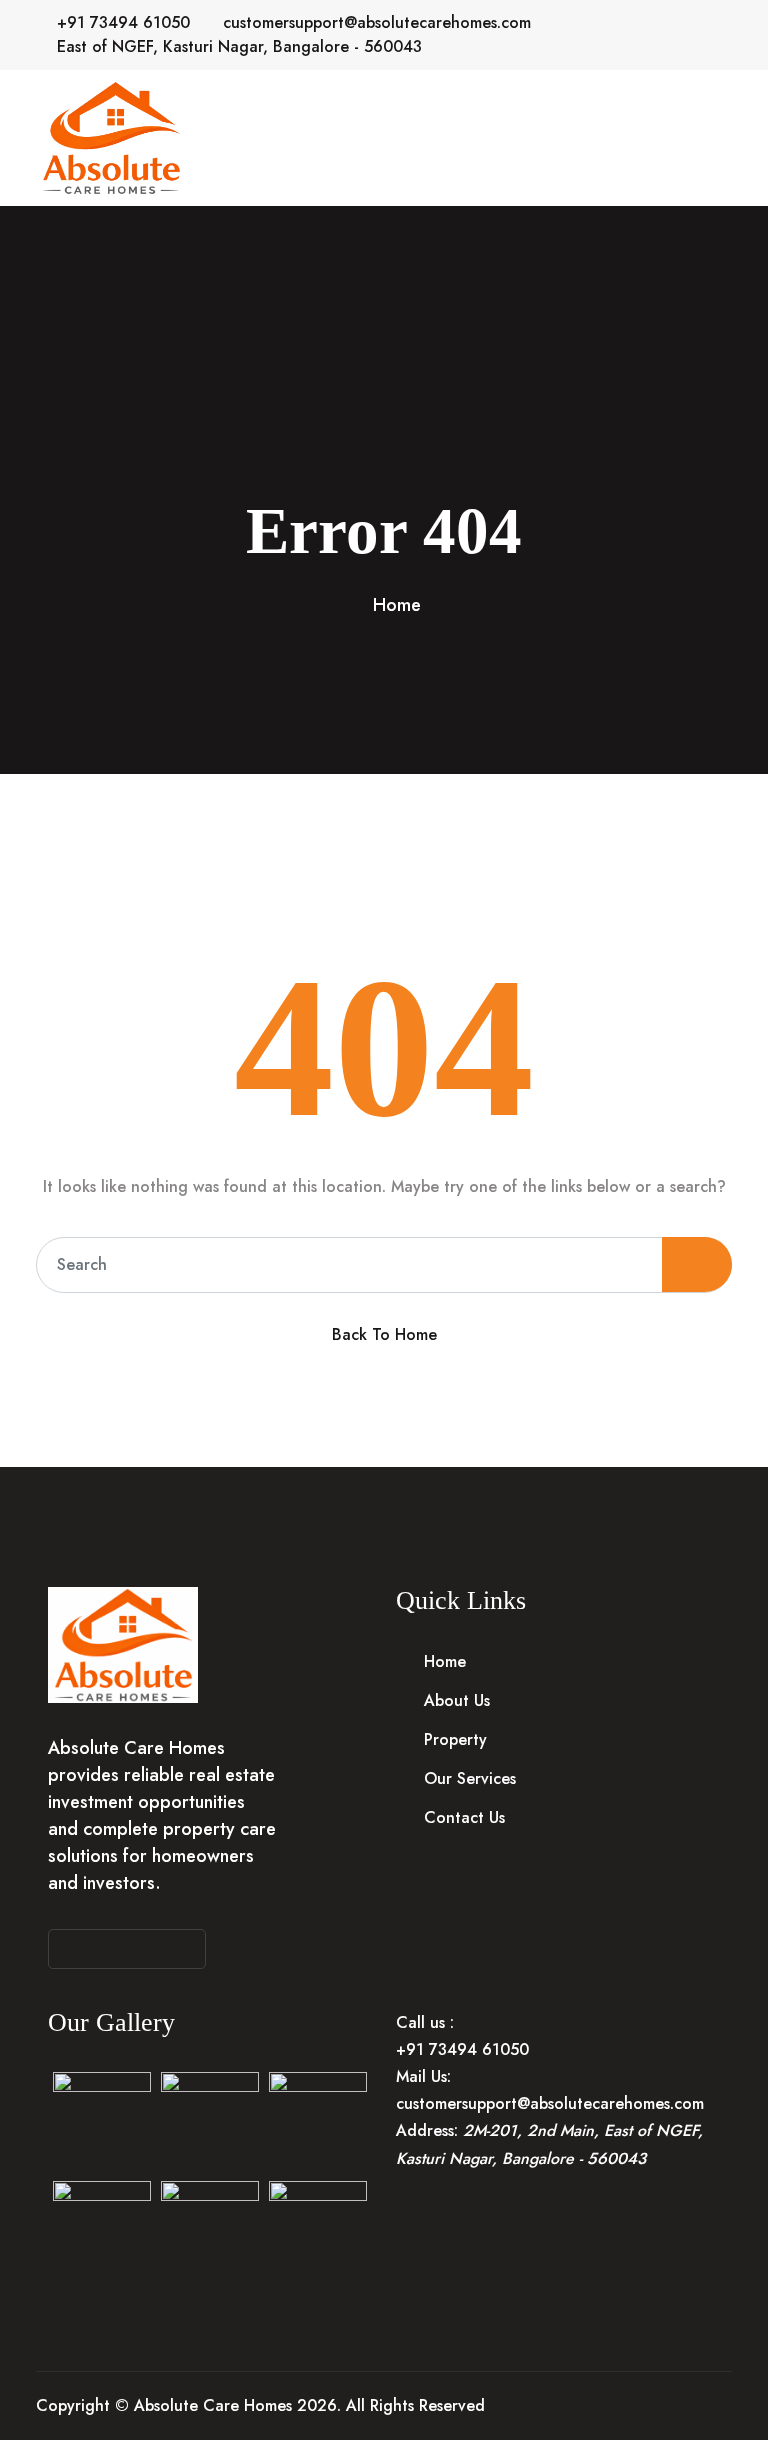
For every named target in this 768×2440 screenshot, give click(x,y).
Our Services (470, 1778)
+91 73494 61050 (123, 22)
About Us (457, 1700)
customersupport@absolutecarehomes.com (377, 22)
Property (455, 1739)
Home (397, 605)
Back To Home (384, 1334)
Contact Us (464, 1817)
